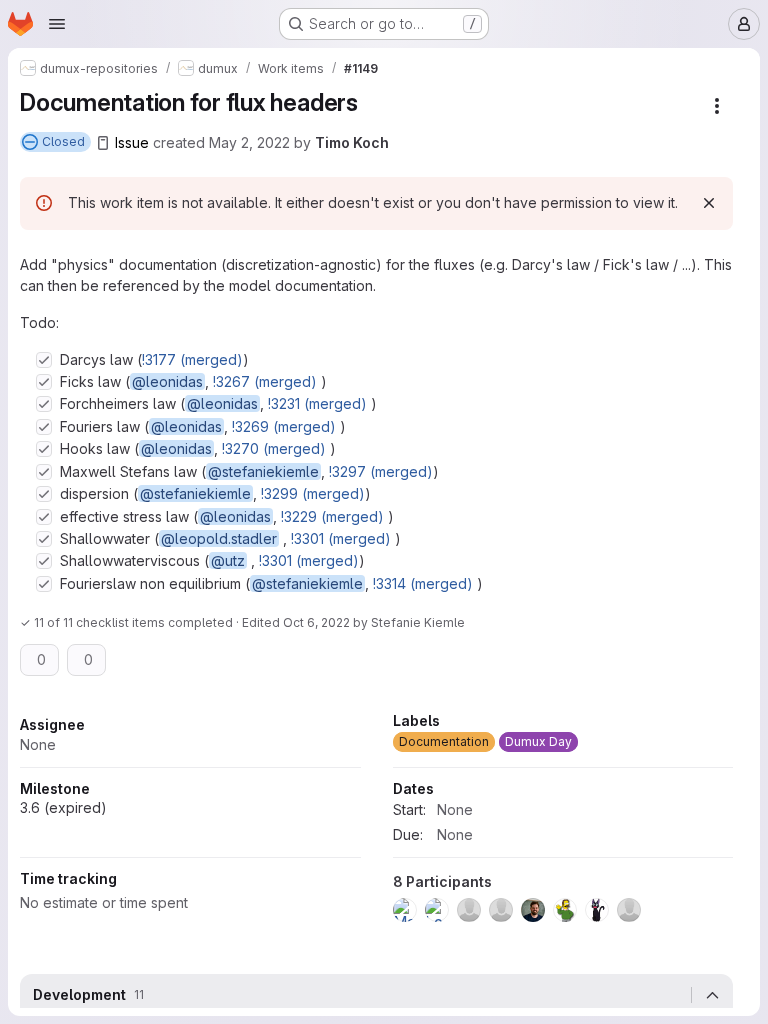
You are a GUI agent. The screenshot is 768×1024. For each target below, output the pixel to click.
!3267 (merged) (265, 381)
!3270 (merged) (274, 448)
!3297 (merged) (381, 471)
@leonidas (167, 381)
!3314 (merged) (423, 583)
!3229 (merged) (332, 516)
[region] (376, 823)
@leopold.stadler (219, 538)
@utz (228, 560)
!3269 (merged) (284, 426)
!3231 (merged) (317, 403)
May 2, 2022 (249, 142)
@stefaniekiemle (263, 471)
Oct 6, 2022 (316, 622)
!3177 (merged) (192, 359)
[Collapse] (712, 995)
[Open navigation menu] (57, 24)
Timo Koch (352, 142)
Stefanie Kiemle (418, 622)
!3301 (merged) (341, 538)
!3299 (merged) (313, 493)
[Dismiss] (709, 203)
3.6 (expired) (63, 807)
